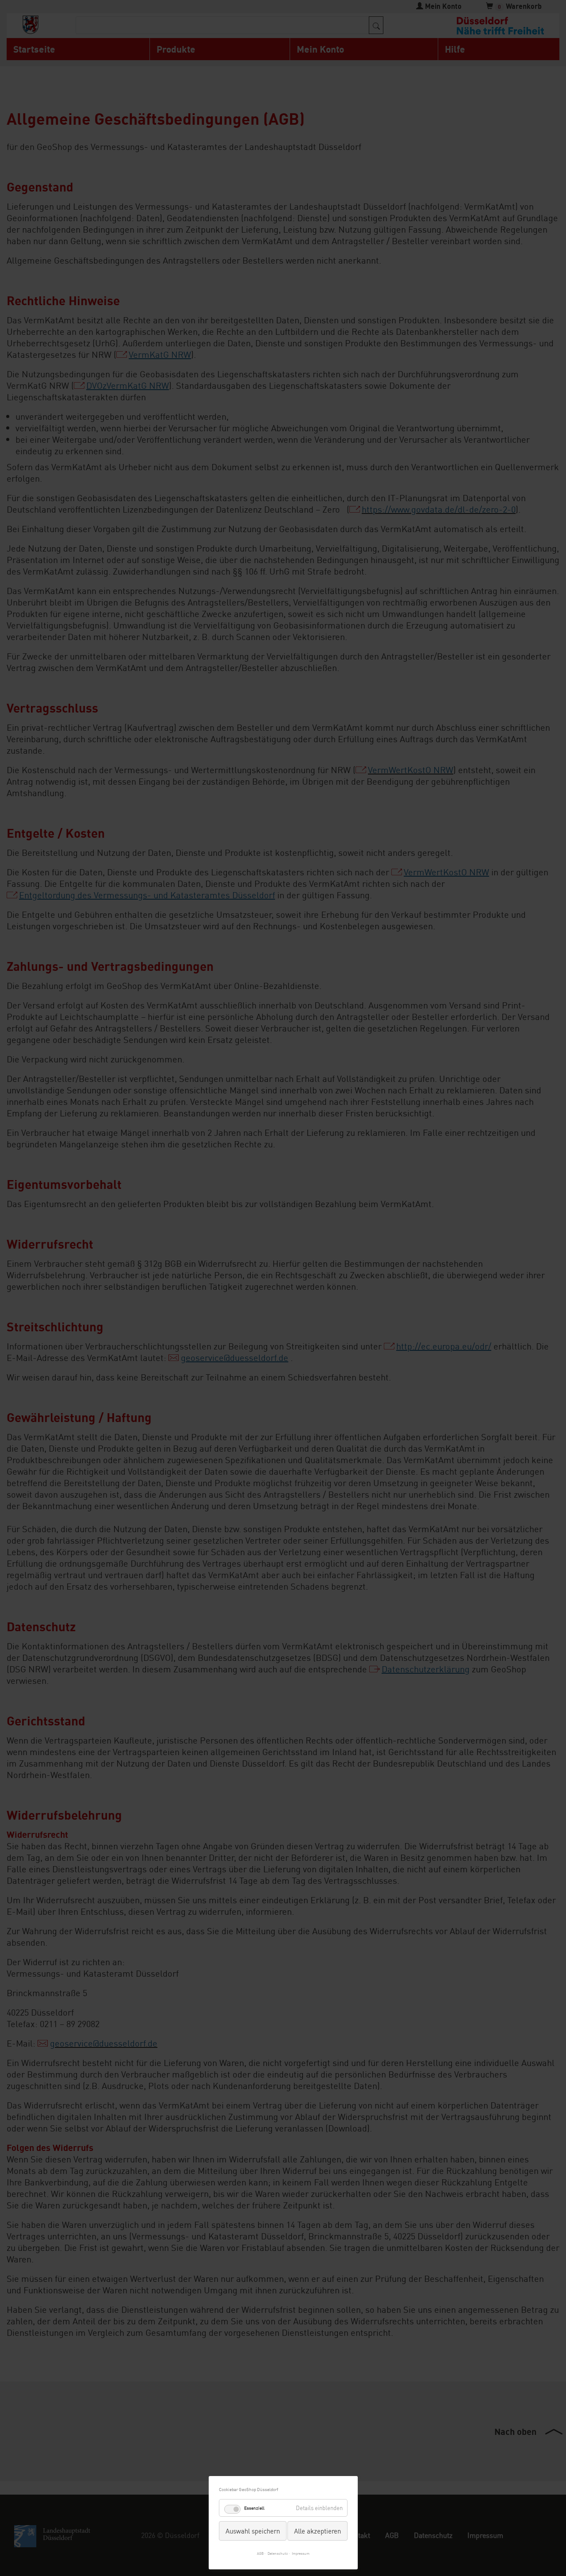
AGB (260, 2553)
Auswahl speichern (253, 2531)
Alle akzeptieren (317, 2531)
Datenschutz (278, 2553)
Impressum (301, 2553)
